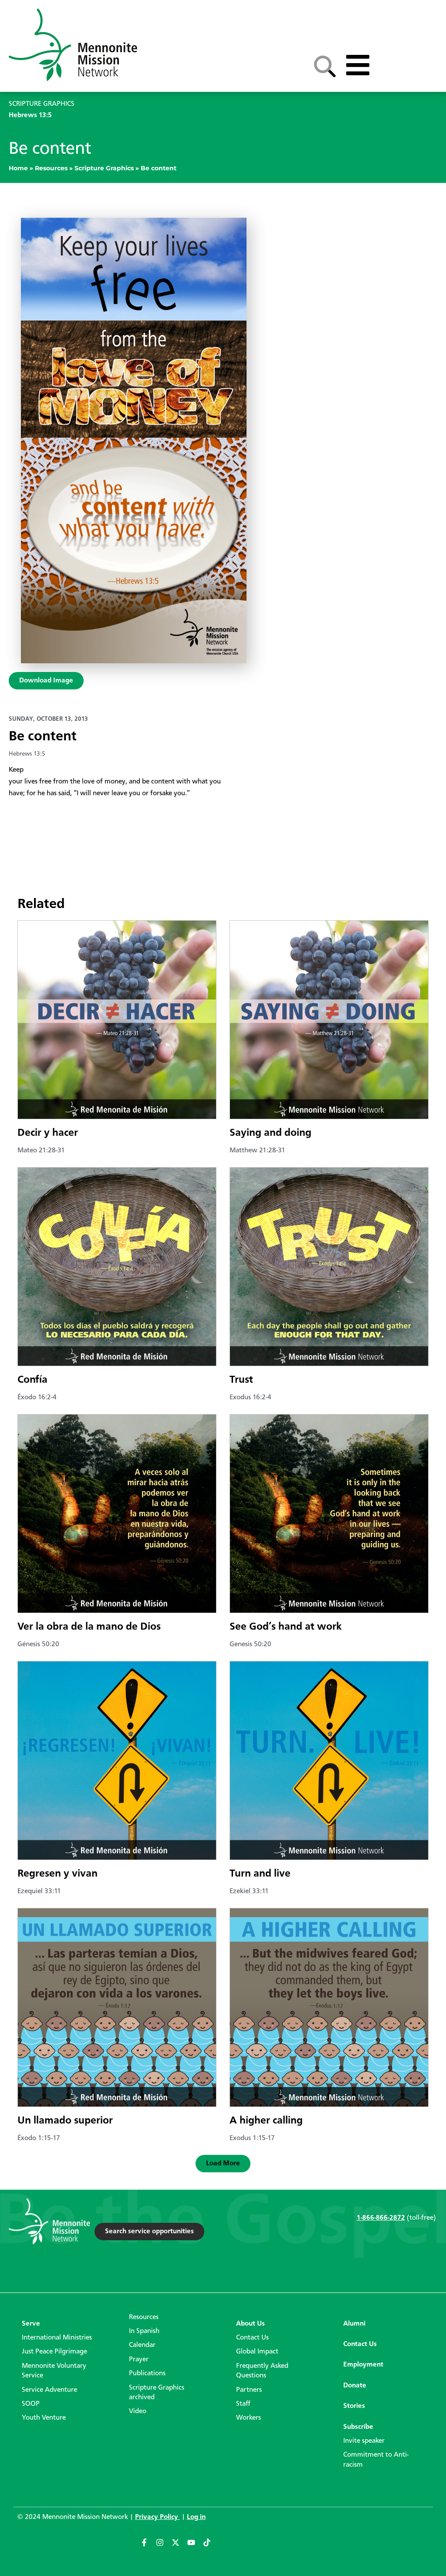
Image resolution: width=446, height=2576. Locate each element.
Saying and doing (270, 1133)
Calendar (142, 2345)
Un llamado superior (65, 2121)
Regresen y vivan (57, 1874)
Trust (241, 1380)
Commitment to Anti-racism (376, 2460)
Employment (363, 2365)
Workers (248, 2418)
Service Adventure (49, 2390)
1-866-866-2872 (381, 2218)
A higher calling (266, 2121)
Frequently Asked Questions (262, 2371)
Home (18, 168)
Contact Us (252, 2338)
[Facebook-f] (148, 2546)
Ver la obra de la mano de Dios (89, 1627)
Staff (243, 2404)
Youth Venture (44, 2418)
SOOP (31, 2404)
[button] (223, 2164)
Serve (31, 2324)
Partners (249, 2390)
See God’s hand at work (286, 1627)
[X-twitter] (179, 2546)
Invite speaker (364, 2441)
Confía (32, 1380)
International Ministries (57, 2338)
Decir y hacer (48, 1133)
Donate (355, 2386)
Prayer (139, 2360)
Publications (147, 2373)
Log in (196, 2517)
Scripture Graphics (104, 168)
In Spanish (144, 2331)
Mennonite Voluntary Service (54, 2371)
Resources (51, 168)
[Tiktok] (211, 2546)
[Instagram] (164, 2546)
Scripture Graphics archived (157, 2393)
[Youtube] (195, 2546)
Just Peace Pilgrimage (54, 2352)
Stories (354, 2406)
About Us (250, 2324)
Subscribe (358, 2427)
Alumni (354, 2324)
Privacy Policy (157, 2517)
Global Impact (257, 2352)
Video (138, 2411)
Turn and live (260, 1874)
